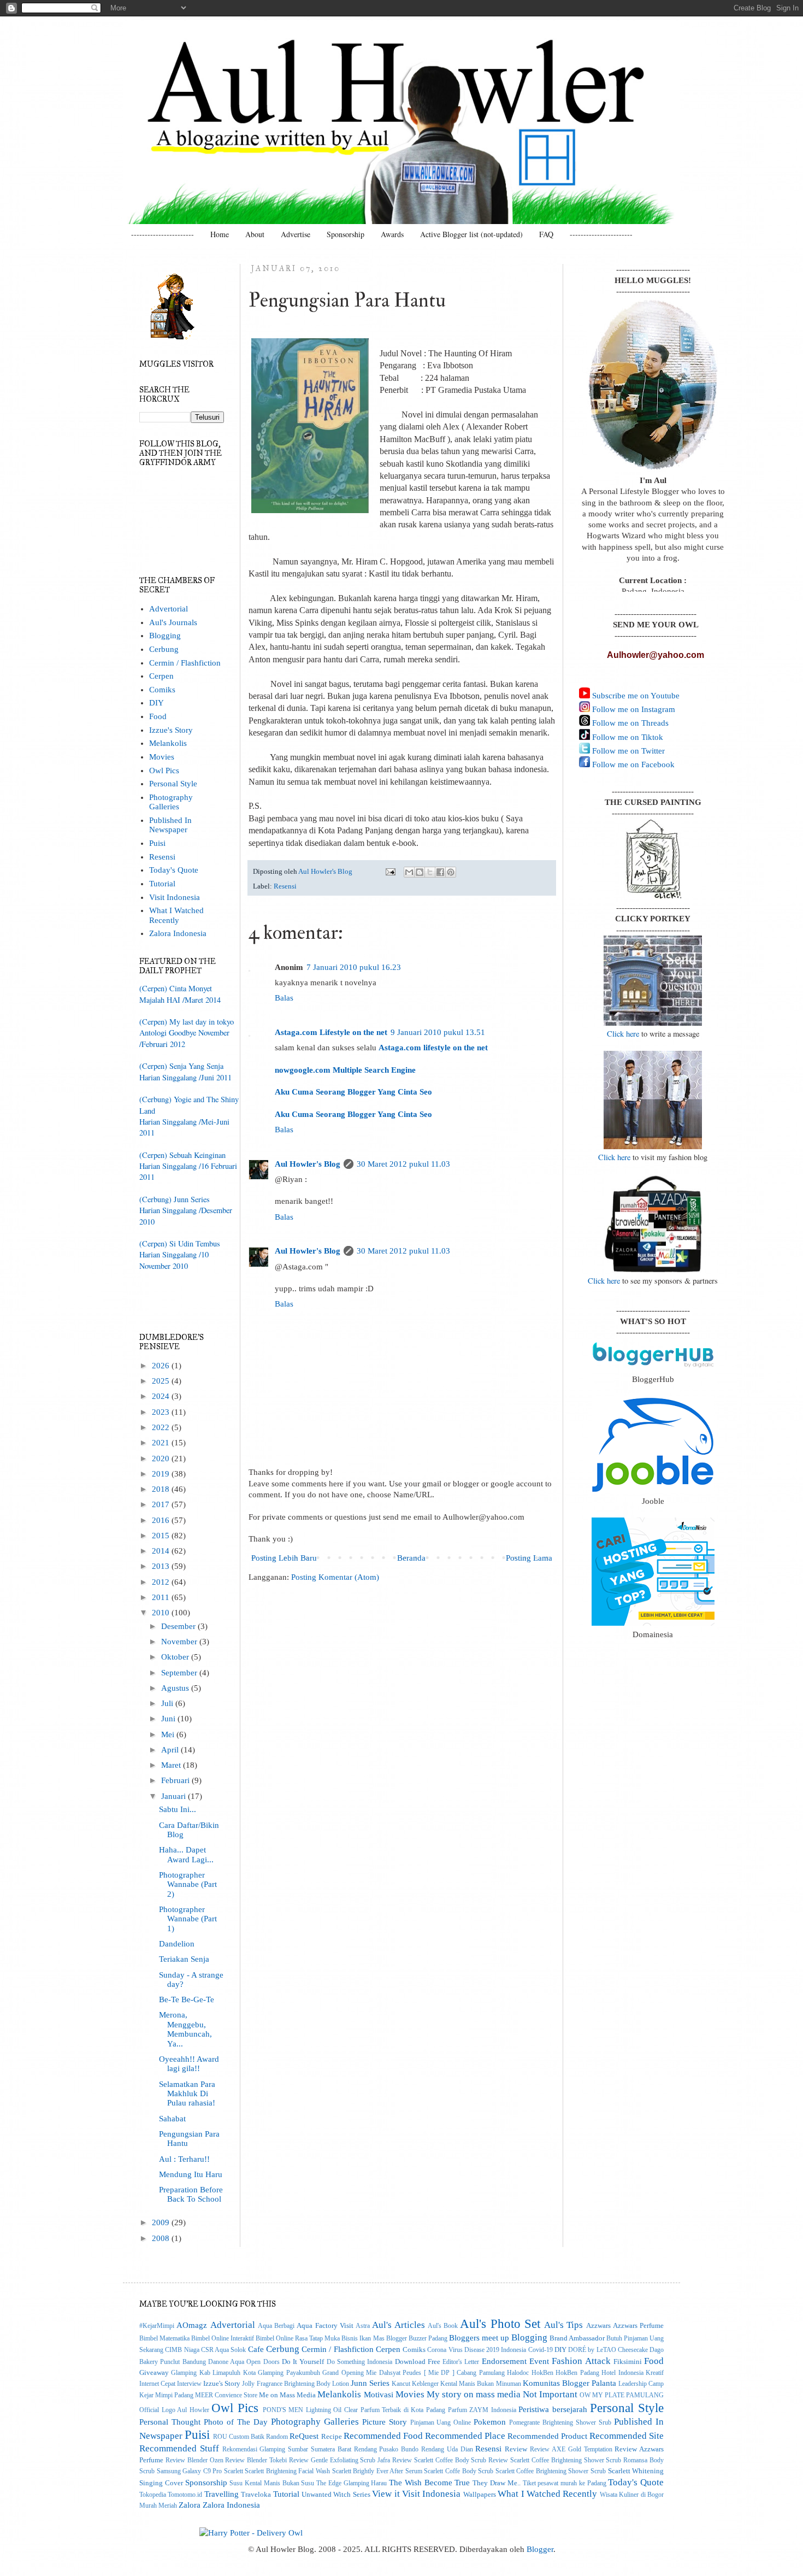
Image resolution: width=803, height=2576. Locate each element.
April (171, 1750)
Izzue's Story (171, 730)
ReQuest (304, 2436)
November (180, 1642)
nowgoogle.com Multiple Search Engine (345, 1070)
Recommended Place (465, 2436)
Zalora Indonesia (178, 933)
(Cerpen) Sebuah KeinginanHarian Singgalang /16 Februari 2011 (188, 1166)
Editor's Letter (461, 2362)
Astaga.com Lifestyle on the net (331, 1032)
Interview (189, 2384)
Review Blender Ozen (194, 2460)
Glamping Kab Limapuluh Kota (213, 2373)
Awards (392, 234)
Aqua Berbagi (276, 2326)
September (180, 1673)
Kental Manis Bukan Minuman (480, 2384)
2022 (162, 1427)
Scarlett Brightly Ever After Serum (377, 2471)
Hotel (609, 2373)
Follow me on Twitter (627, 751)
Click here (623, 1034)
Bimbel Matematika (164, 2339)
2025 (162, 1381)
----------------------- (163, 234)
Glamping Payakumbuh (289, 2373)
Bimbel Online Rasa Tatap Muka (298, 2339)
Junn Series (370, 2383)
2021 (162, 1443)
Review (516, 2449)
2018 (162, 1489)
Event (539, 2361)
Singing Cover (161, 2483)
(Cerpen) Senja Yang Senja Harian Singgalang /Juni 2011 (185, 1071)
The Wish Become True (429, 2483)
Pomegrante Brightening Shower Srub (560, 2423)
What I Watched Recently (176, 915)
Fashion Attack (581, 2361)
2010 (162, 1613)
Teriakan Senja (184, 1959)
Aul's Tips (563, 2325)
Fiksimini (628, 2362)
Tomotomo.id (185, 2495)
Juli (168, 1703)
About (255, 234)
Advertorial (169, 609)
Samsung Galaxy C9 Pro (190, 2471)
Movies (162, 757)
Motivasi (379, 2395)
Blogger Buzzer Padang (417, 2339)
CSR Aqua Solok (224, 2350)
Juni (169, 1719)
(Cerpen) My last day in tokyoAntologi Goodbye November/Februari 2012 (187, 1033)
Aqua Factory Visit (325, 2325)
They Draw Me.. (497, 2483)
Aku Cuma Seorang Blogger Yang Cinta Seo (353, 1092)
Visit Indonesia (175, 897)
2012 (162, 1582)
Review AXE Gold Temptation (571, 2449)
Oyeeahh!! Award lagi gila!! (189, 2064)
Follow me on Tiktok (627, 737)
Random (277, 2437)
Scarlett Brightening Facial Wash (287, 2471)
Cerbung (164, 649)
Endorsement (504, 2361)
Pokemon (490, 2422)
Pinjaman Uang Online (441, 2423)
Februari (176, 1780)
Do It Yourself (303, 2362)
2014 (162, 1551)
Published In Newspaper (170, 825)
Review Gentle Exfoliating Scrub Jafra (339, 2460)
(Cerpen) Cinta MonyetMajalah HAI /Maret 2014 (180, 994)
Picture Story (385, 2422)
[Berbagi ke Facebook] (440, 872)
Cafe (256, 2349)
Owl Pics (164, 771)
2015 (162, 1536)
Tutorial (162, 884)
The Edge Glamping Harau (352, 2483)
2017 (162, 1504)
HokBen (542, 2373)
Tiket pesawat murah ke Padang (565, 2483)
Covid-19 (541, 2350)
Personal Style (173, 784)
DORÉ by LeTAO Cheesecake (608, 2350)
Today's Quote (174, 870)
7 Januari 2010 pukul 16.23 (354, 967)
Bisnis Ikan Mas (363, 2339)
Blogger (540, 2549)
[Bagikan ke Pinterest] (451, 872)
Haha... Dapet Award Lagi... (186, 1854)
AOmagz (192, 2325)
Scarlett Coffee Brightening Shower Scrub (551, 2471)
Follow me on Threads (629, 723)
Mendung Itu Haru (191, 2174)
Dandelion (177, 1944)
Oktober (176, 1657)
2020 (162, 1458)
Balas (284, 998)
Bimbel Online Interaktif (223, 2339)
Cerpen (161, 676)
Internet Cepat (157, 2384)
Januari (175, 1796)
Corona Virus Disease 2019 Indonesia (477, 2350)
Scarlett (234, 2471)
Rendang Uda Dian (447, 2449)
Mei (169, 1734)
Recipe (332, 2436)
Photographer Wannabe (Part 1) (188, 1919)
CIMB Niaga (182, 2350)
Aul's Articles (398, 2325)
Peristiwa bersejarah (553, 2409)
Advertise (296, 234)
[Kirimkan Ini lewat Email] (409, 872)
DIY (157, 703)
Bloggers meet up (479, 2338)
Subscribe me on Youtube (635, 696)
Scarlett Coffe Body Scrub (459, 2471)
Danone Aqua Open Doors (244, 2362)
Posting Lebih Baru (284, 1558)
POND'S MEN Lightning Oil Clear (310, 2410)
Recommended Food (383, 2436)
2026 (162, 1366)
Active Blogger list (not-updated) (471, 234)
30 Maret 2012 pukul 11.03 (403, 1164)
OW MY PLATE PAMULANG (622, 2395)
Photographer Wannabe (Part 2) (188, 1884)
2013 (162, 1566)
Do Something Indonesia (360, 2362)
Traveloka (256, 2494)
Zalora (190, 2505)
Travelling (222, 2494)
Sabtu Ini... (178, 1809)
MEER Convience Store (226, 2395)
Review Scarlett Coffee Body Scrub (439, 2460)
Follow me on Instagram (633, 709)
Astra (363, 2326)
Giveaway (154, 2372)
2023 (162, 1412)
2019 (162, 1474)
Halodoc (518, 2373)
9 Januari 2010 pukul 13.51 (438, 1032)
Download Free (418, 2362)
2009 (162, 2222)
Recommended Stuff (179, 2448)
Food (158, 716)
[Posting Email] (390, 871)
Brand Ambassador (577, 2338)
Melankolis (168, 743)
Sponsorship (346, 234)
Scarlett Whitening (636, 2471)
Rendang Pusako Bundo (386, 2449)
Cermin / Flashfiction (185, 663)
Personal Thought (170, 2422)
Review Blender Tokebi (256, 2460)
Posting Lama (529, 1558)
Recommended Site (627, 2436)
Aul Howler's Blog (308, 1164)
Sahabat (172, 2119)
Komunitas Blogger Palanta (569, 2383)
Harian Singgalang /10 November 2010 (174, 1260)
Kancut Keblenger (415, 2384)
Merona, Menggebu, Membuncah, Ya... (185, 2029)
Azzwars (598, 2325)
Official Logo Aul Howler (174, 2410)
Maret (172, 1765)
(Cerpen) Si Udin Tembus (180, 1243)
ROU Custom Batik (239, 2437)
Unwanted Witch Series (336, 2494)
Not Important (550, 2394)
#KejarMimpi (157, 2326)
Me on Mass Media (287, 2395)
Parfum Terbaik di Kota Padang (403, 2410)
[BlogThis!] (420, 872)
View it (386, 2493)
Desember (179, 1626)
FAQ (546, 234)
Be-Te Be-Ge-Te (187, 1999)
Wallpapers (480, 2494)
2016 (162, 1520)
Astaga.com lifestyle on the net (433, 1048)
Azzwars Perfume (638, 2325)
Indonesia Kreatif (641, 2373)
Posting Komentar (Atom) (335, 1577)
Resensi (285, 886)
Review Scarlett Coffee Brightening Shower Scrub (555, 2460)
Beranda (411, 1558)
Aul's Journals (173, 622)
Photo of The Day (236, 2422)
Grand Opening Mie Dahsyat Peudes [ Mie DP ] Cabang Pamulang (414, 2373)
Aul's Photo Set (500, 2324)
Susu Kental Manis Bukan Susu (272, 2483)
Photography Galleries (171, 802)
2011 (162, 1597)
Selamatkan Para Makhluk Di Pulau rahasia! (187, 2094)
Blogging (165, 636)
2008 (162, 2238)
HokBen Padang (577, 2373)
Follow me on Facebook (632, 764)
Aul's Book (443, 2326)
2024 (162, 1396)
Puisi (157, 843)
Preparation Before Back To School (191, 2194)
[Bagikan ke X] (430, 872)
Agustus (176, 1688)
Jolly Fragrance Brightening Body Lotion (295, 2384)
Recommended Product (547, 2436)
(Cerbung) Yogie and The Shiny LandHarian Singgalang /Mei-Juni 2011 (189, 1116)
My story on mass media (474, 2394)
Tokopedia (153, 2495)
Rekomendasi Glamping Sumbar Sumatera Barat (287, 2449)
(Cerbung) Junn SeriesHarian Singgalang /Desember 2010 (186, 1210)
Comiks (162, 690)
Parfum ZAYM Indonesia (482, 2410)
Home (220, 234)
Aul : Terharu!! (184, 2159)
